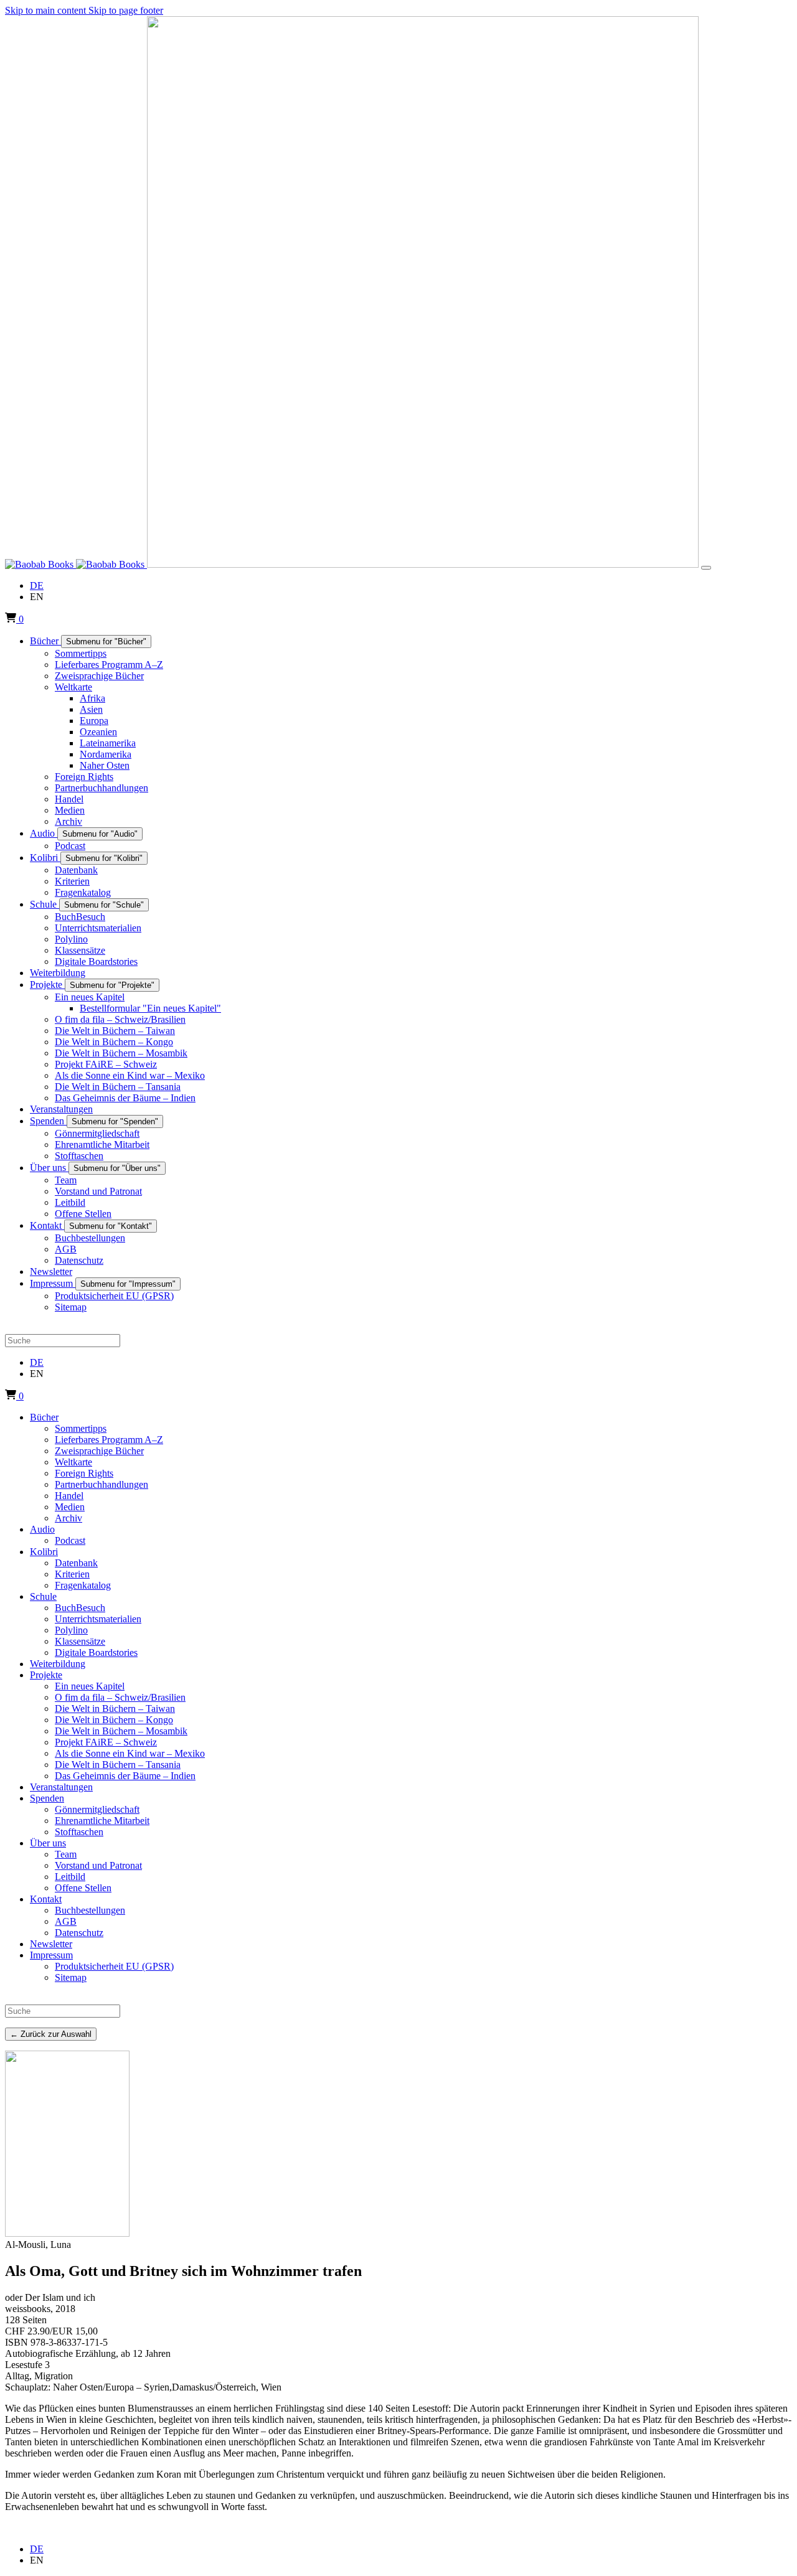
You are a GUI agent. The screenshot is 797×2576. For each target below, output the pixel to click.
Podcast (70, 1540)
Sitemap (71, 1977)
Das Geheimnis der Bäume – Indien (125, 1776)
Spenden (47, 1798)
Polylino (71, 1630)
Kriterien (72, 1574)
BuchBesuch (80, 1608)
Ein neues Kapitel (90, 1686)
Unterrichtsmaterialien (98, 1619)
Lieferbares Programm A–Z (109, 1440)
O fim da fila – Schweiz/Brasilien (120, 1697)
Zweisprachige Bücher (99, 1451)
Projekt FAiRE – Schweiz (106, 1742)
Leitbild (70, 1877)
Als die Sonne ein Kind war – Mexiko (130, 1753)
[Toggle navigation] (706, 568)
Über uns (48, 1843)
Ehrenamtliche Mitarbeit (102, 1821)
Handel (69, 1496)
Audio (42, 1529)
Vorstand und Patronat (98, 1865)
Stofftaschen (79, 1832)
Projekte (46, 1675)
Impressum (51, 1955)
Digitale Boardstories (96, 1652)
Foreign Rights (84, 1473)
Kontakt (46, 1899)
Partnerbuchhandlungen (101, 1484)
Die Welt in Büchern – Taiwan (115, 1709)
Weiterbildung (58, 1664)
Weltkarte (73, 1462)
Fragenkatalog (83, 1585)
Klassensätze (80, 1641)
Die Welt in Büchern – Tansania (118, 1765)
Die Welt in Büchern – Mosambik (121, 1731)
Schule (43, 1596)
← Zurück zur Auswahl (51, 2034)
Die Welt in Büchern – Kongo (114, 1720)
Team (66, 1854)
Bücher (44, 1417)
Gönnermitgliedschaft (97, 1809)
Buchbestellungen (90, 1910)
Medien (70, 1507)
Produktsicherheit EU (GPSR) (114, 1966)
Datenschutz (79, 1933)
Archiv (68, 1518)
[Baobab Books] (76, 564)
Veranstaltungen (61, 1787)
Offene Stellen (83, 1888)
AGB (66, 1921)
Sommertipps (81, 1428)
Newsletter (51, 1944)
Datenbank (76, 1563)
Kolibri (44, 1552)
